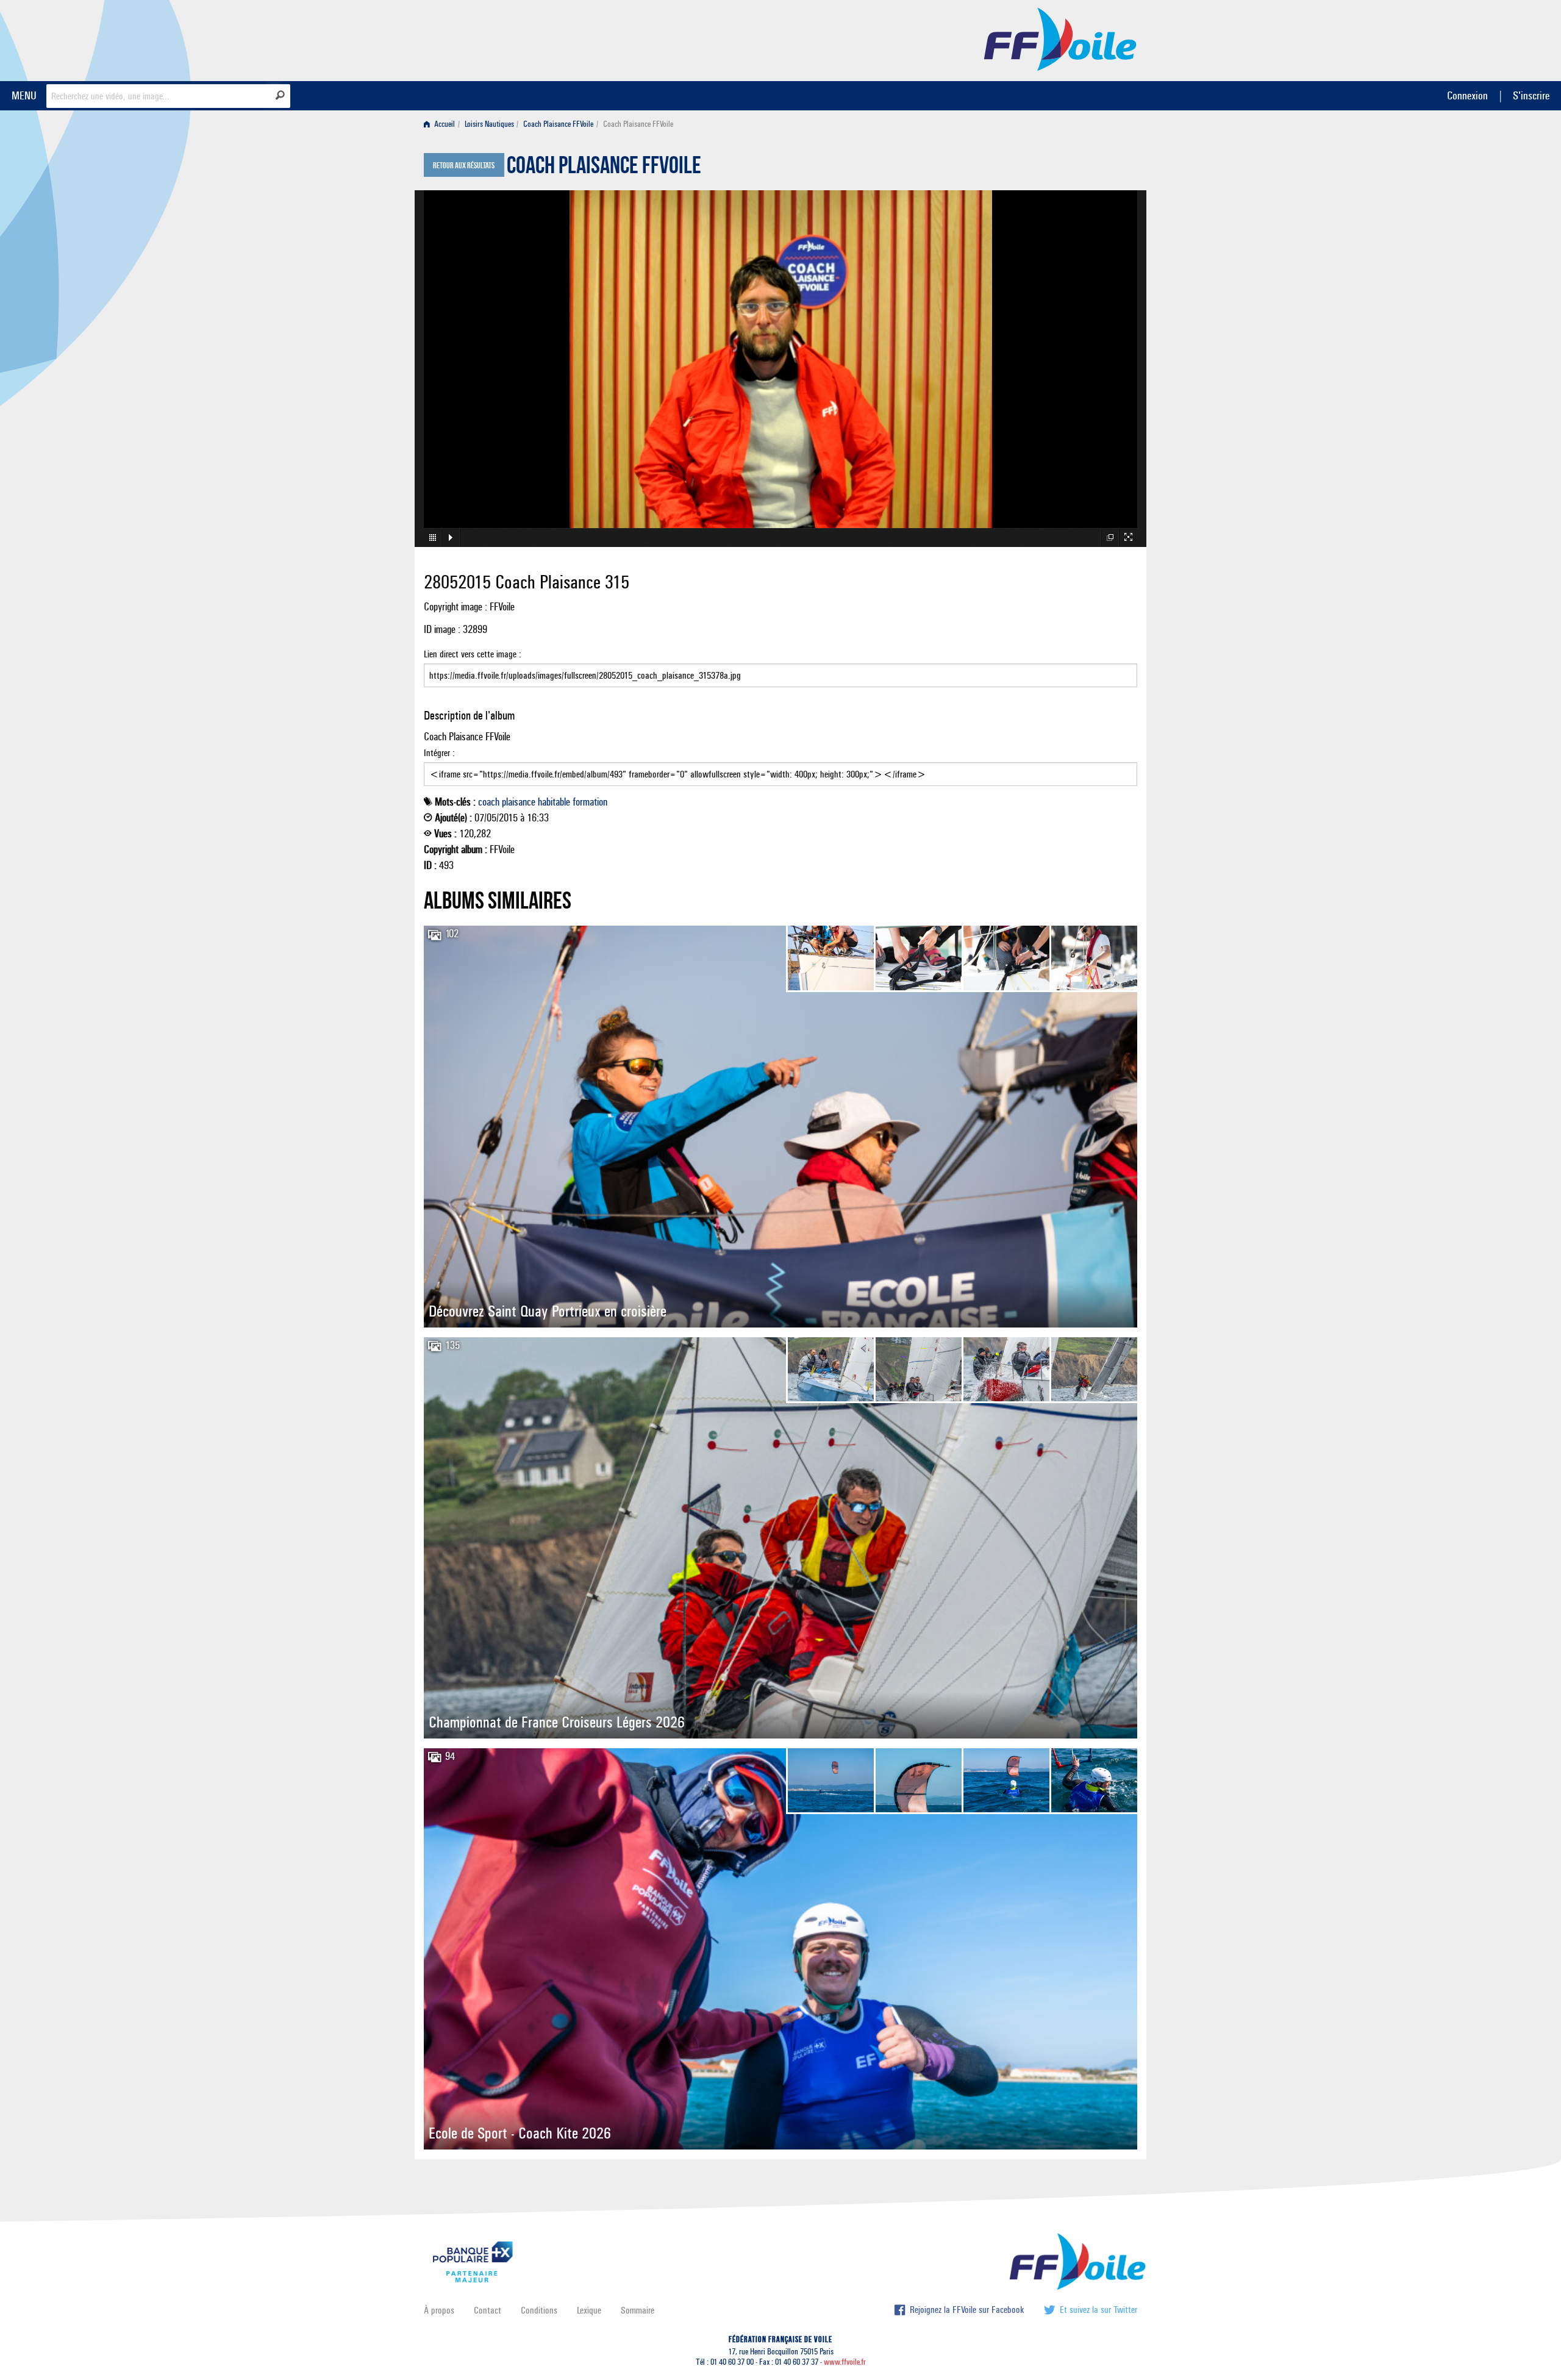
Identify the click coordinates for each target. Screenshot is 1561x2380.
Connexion (1467, 95)
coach (489, 802)
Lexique (589, 2310)
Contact (488, 2310)
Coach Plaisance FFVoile (558, 124)
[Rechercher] (280, 95)
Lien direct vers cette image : (473, 654)
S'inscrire (1531, 95)
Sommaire (638, 2310)
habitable (554, 802)
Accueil (444, 124)
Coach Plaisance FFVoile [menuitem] (638, 124)
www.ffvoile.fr (845, 2362)
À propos (439, 2310)
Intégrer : (439, 753)
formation (590, 802)
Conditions (539, 2310)
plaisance (519, 802)
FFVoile (1060, 38)
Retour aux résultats (464, 166)
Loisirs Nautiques (489, 124)
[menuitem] (442, 124)
